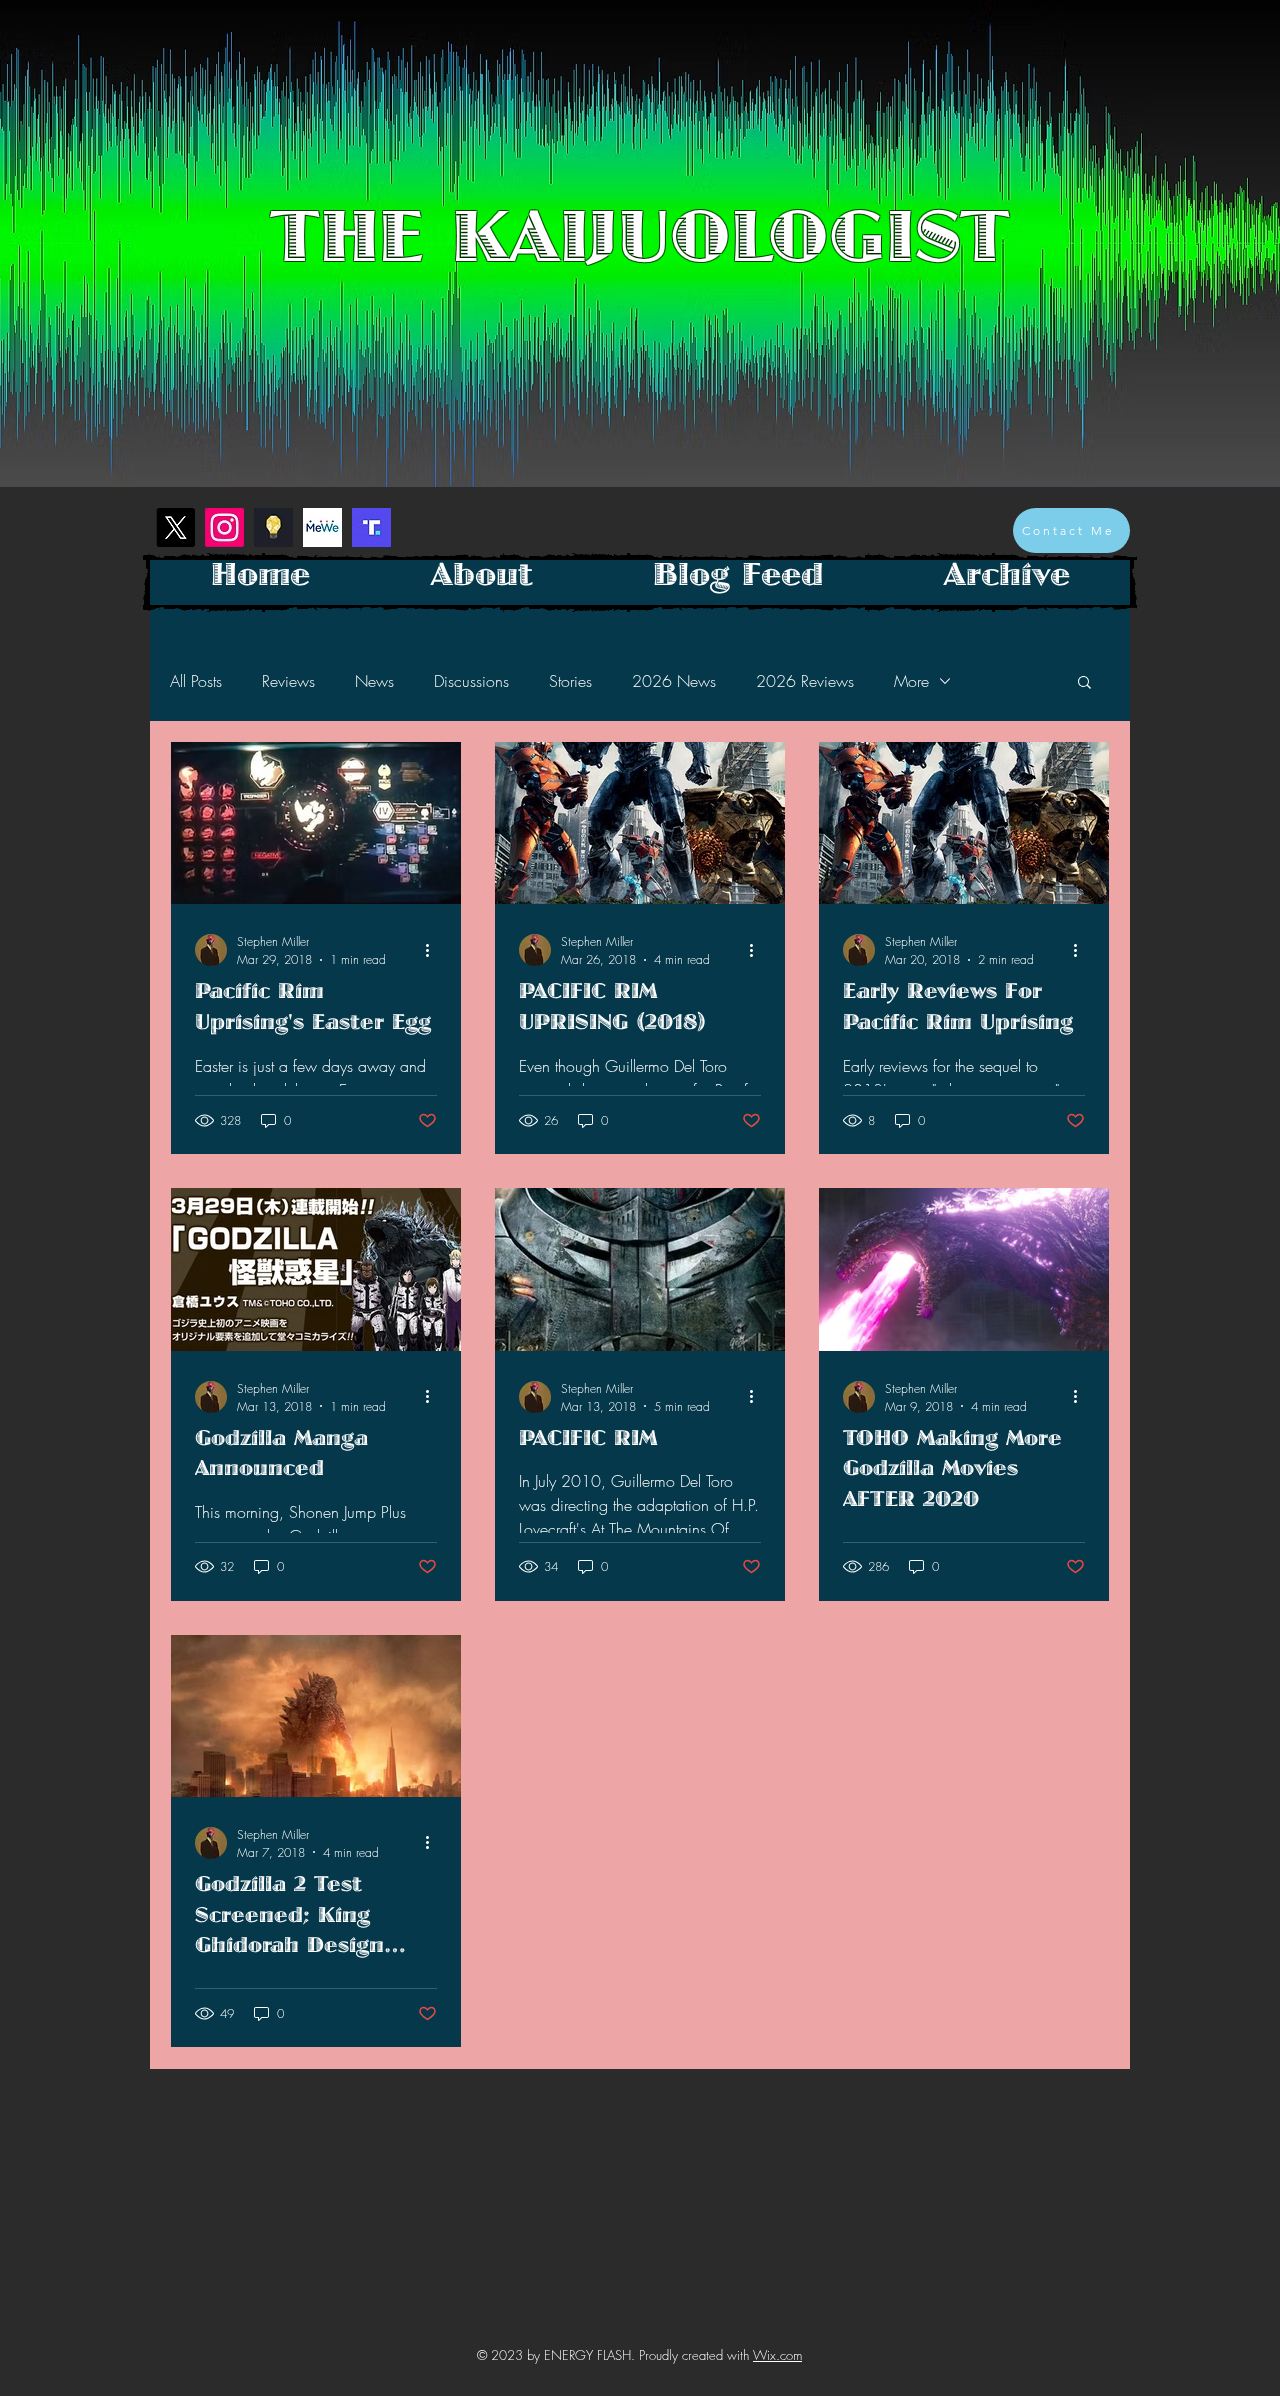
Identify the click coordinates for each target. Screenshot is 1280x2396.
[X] (175, 527)
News (374, 681)
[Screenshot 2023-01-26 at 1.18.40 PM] (273, 527)
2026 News (674, 681)
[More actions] (434, 950)
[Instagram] (224, 527)
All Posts (196, 681)
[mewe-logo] (322, 527)
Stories (570, 681)
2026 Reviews (805, 681)
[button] (1084, 683)
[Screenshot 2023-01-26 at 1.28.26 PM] (371, 527)
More (911, 681)
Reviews (288, 681)
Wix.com (777, 2355)
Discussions (471, 681)
